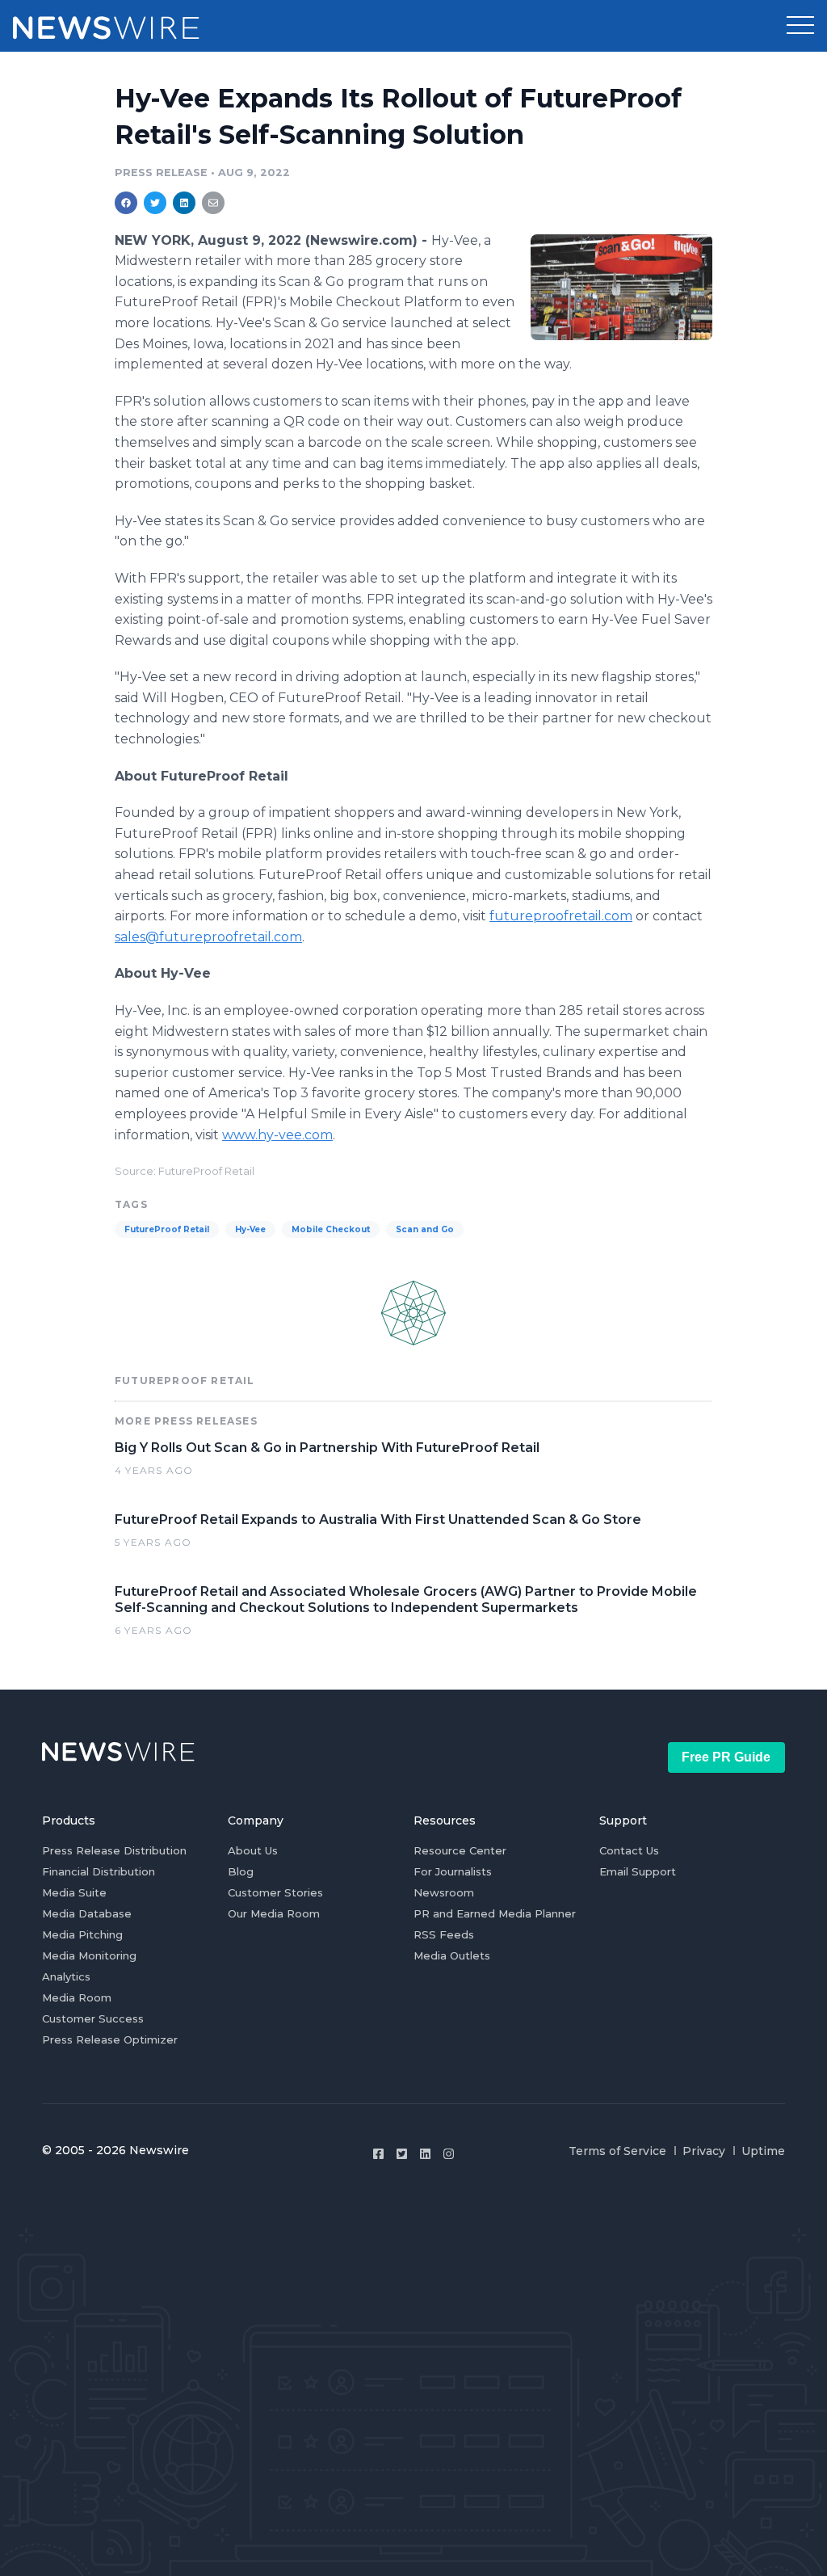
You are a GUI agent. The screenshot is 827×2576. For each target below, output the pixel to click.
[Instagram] (449, 2154)
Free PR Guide (726, 1757)
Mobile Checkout (331, 1229)
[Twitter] (402, 2154)
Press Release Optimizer (110, 2039)
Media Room (77, 1997)
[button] (800, 26)
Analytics (66, 1976)
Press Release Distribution (114, 1850)
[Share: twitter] (155, 203)
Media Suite (74, 1892)
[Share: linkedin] (185, 203)
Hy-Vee (250, 1229)
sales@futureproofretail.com (208, 937)
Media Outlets (452, 1955)
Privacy (704, 2151)
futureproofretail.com (561, 916)
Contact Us (629, 1850)
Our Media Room (274, 1913)
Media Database (87, 1913)
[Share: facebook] (126, 203)
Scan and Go (425, 1229)
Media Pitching (82, 1934)
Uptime (763, 2151)
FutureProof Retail (167, 1229)
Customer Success (93, 2018)
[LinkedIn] (425, 2154)
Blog (241, 1871)
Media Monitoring (89, 1955)
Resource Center (460, 1850)
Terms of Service (617, 2151)
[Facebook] (378, 2154)
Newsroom (444, 1892)
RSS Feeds (444, 1934)
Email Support (638, 1871)
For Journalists (453, 1871)
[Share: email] (213, 203)
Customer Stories (275, 1892)
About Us (253, 1850)
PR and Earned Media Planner (495, 1913)
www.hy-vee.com (277, 1135)
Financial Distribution (99, 1871)
